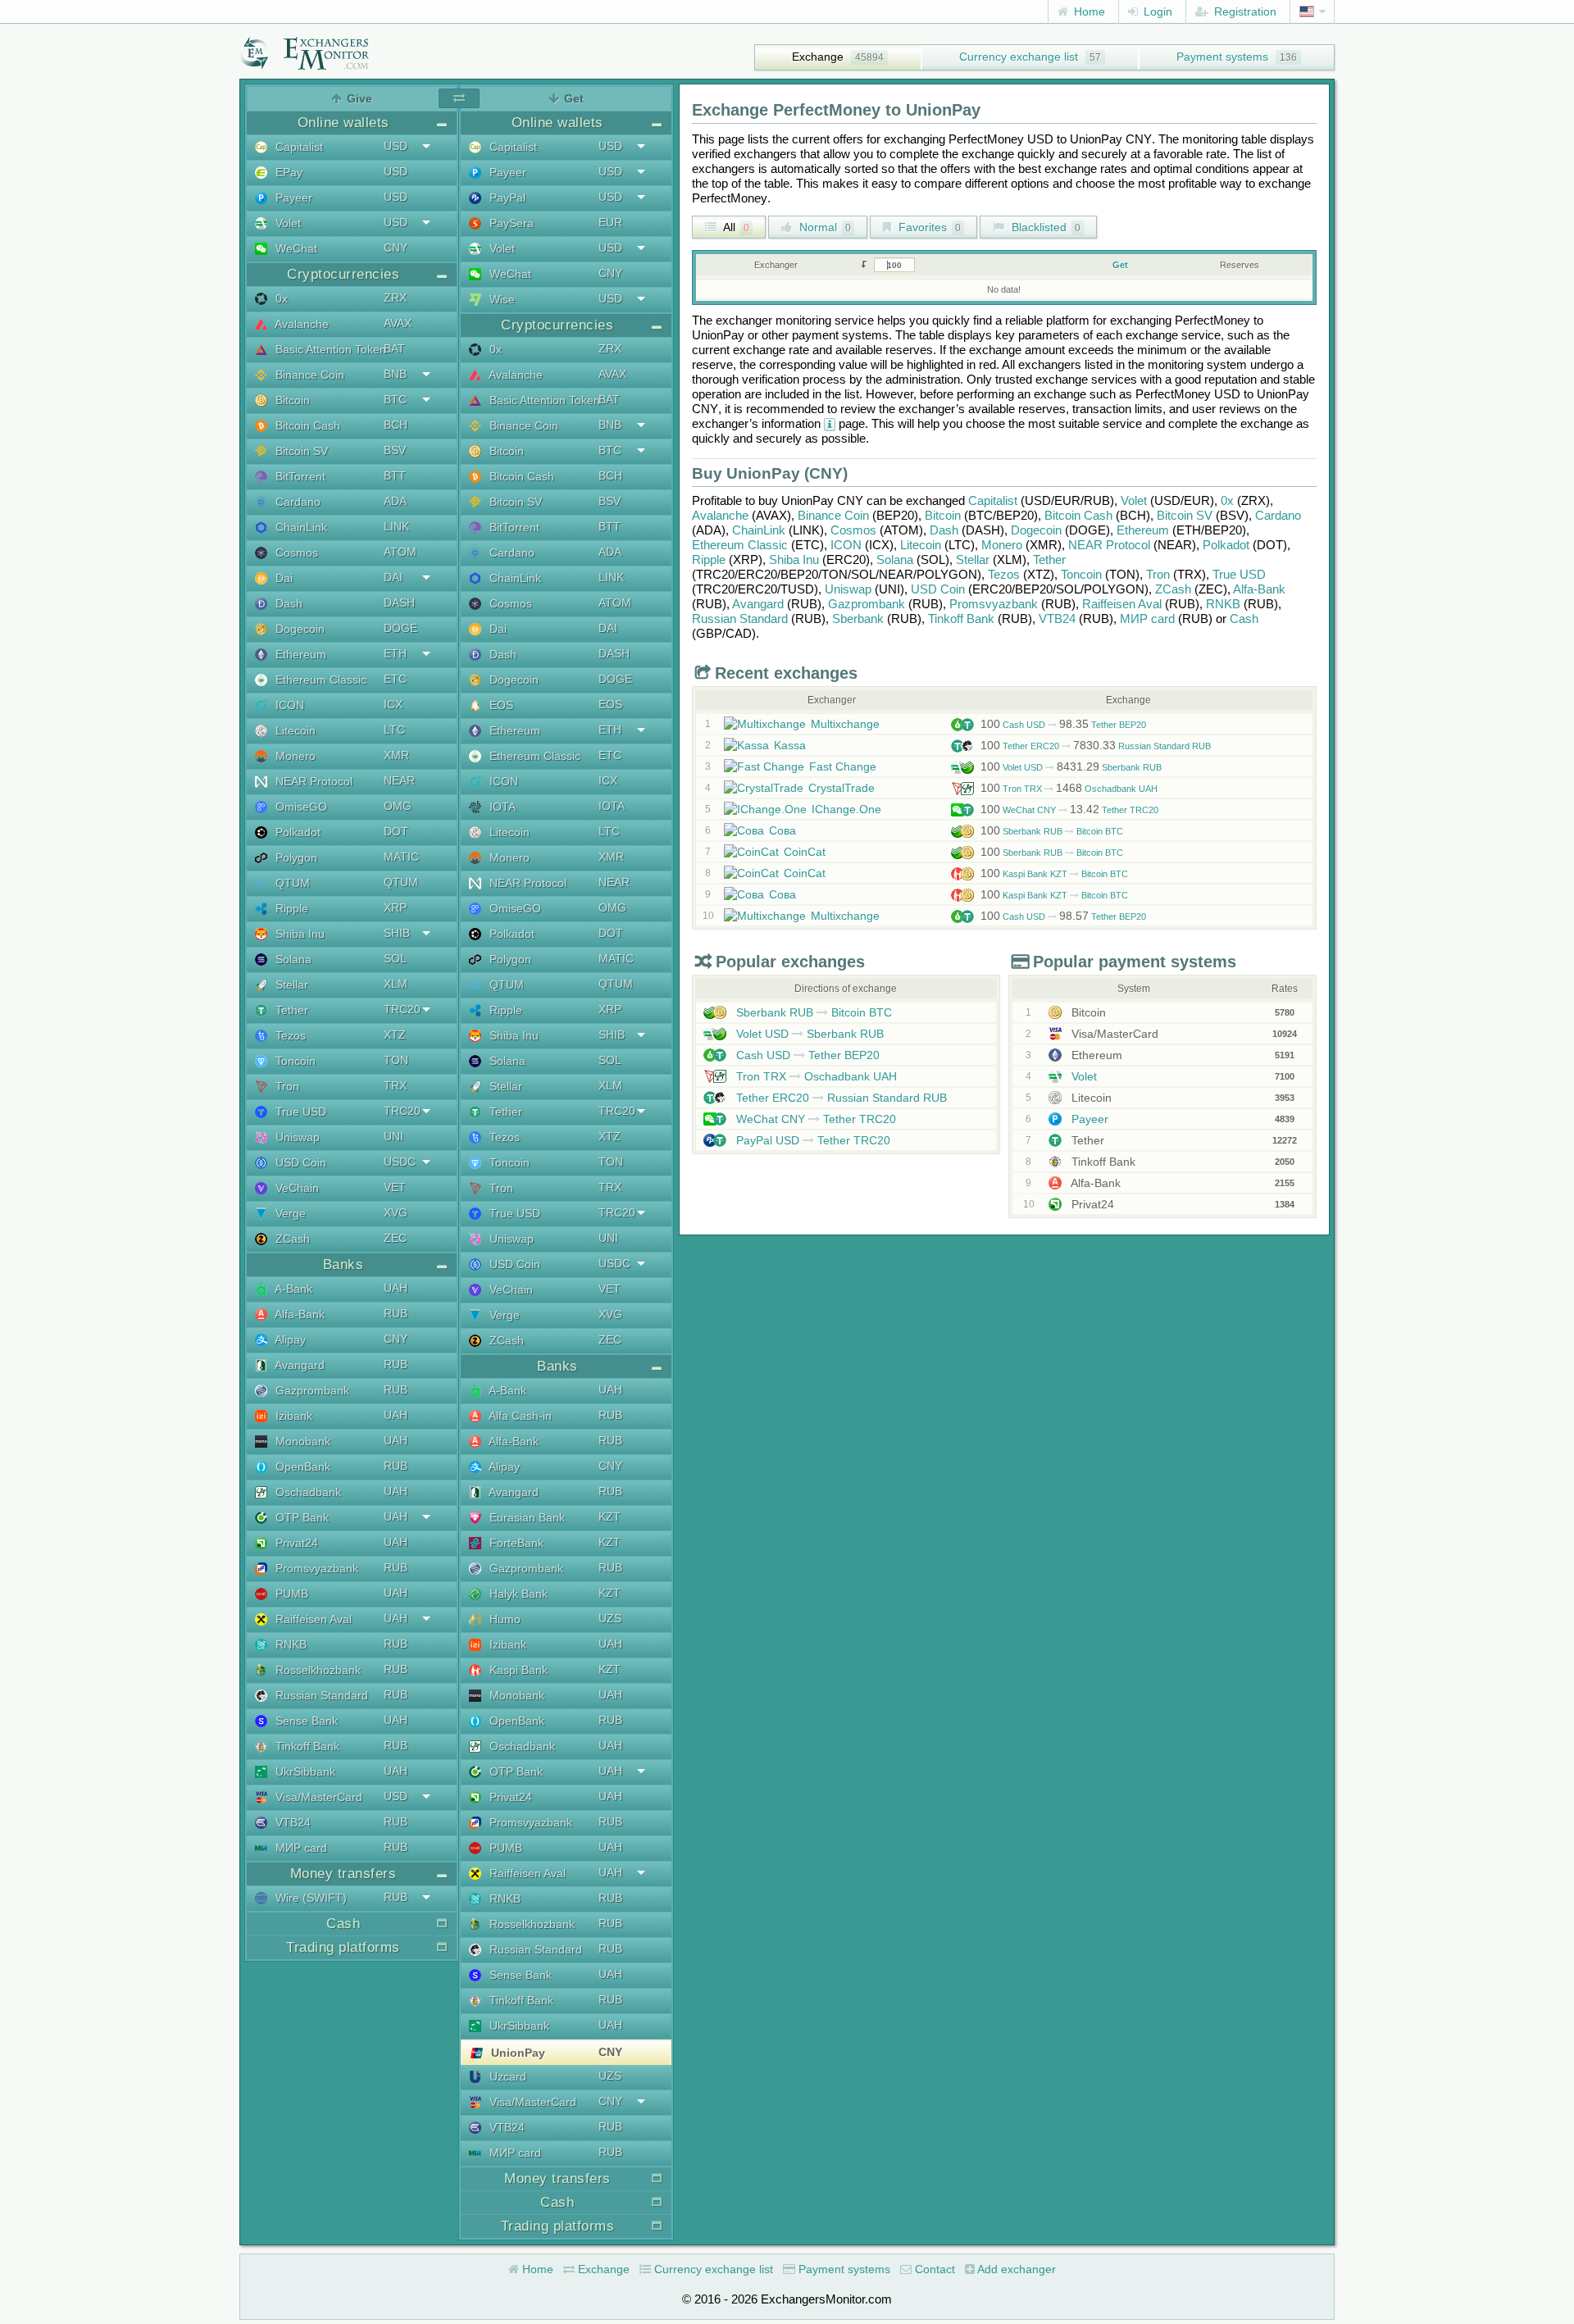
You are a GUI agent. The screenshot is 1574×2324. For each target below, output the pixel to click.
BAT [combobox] (394, 348)
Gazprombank (311, 1390)
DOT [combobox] (396, 831)
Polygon (295, 857)
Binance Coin (308, 375)
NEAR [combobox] (399, 780)
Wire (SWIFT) (309, 1898)
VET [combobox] (395, 1187)
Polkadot (296, 832)
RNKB (289, 1644)
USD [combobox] (396, 146)
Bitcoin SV (300, 451)
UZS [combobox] (610, 1618)
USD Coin (299, 1162)
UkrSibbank (304, 1771)
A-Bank (292, 1289)
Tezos (289, 1035)
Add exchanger (1015, 2269)
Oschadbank (307, 1492)
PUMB (290, 1594)
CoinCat (805, 852)
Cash (1244, 619)
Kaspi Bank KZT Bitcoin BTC (1054, 874)
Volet (287, 223)
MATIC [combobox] (401, 857)
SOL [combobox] (395, 958)
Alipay (289, 1339)
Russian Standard (320, 1695)
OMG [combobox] (398, 806)
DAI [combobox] (393, 577)
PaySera (510, 223)
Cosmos (295, 553)
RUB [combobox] (396, 1313)
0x (280, 298)
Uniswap (296, 1137)
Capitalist (298, 147)
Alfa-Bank (298, 1314)
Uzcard (506, 2076)
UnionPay (516, 2053)
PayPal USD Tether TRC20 (812, 1140)
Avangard (298, 1365)
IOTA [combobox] (612, 806)
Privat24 (295, 1543)
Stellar (290, 985)
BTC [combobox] (395, 399)
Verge (289, 1213)
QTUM (291, 883)
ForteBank (515, 1543)
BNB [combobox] (395, 374)
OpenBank (301, 1467)
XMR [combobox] (396, 755)
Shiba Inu (298, 934)
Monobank (301, 1441)
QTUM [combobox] (401, 882)
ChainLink (300, 527)
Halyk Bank (517, 1594)
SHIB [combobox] (397, 933)
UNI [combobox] (393, 1136)
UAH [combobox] (396, 1288)
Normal (823, 227)
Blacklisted (1044, 227)
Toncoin (294, 1061)
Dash (287, 603)
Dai (282, 578)
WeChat (295, 248)
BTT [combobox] (395, 475)
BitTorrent (299, 476)
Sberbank (858, 619)
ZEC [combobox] (395, 1238)
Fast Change (843, 766)
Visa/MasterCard (317, 1797)
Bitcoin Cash (306, 425)
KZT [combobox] (610, 1517)
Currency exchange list (1019, 57)
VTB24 (291, 1822)
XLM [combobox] (396, 984)
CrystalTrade (842, 788)
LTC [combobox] (394, 730)
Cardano (296, 502)
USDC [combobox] (400, 1162)
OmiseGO (300, 807)
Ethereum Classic (319, 680)
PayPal (506, 198)
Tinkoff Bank (306, 1746)
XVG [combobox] (396, 1212)
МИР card (300, 1848)
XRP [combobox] (395, 907)
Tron (286, 1086)
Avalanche (300, 324)
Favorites (928, 227)
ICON (288, 705)
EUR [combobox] (610, 222)
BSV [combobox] (395, 450)
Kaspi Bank (517, 1670)
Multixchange (845, 724)
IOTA (501, 807)
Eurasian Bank (525, 1517)
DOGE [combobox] (400, 628)
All (735, 227)
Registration (1244, 11)
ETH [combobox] (395, 653)
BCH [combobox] (396, 425)
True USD (299, 1112)
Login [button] (1156, 11)
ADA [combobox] (395, 501)
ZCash (291, 1239)
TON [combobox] (396, 1060)
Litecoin (294, 730)
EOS (500, 705)
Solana (292, 959)
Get (1120, 265)
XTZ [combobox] (395, 1035)
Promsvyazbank (315, 1568)
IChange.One (846, 809)
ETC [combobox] (395, 679)
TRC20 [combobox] (402, 1009)
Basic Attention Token (329, 349)
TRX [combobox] (395, 1085)
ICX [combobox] (393, 704)
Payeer (292, 198)
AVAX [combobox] (398, 323)
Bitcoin (291, 400)
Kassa (790, 745)
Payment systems (1222, 57)
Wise (500, 299)
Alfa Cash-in (519, 1416)
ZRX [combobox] (395, 298)
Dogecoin (298, 629)
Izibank (292, 1416)
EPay (287, 172)
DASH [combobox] (399, 603)
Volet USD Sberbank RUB (1071, 767)
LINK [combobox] (396, 526)
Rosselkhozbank (316, 1670)
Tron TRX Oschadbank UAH (1069, 789)
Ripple (290, 908)
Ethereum (299, 654)
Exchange (818, 57)
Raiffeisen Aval (312, 1619)
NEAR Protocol (312, 781)
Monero (294, 756)
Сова (782, 830)
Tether (290, 1010)
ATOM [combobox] (400, 552)
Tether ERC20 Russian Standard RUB (1096, 746)
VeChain (296, 1188)
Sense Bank (305, 1721)
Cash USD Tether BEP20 (1063, 725)
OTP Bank (300, 1517)
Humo (503, 1619)
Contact (933, 2269)
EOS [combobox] (610, 704)
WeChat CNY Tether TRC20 (1069, 810)
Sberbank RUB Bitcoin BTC (1052, 831)
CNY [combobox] (396, 248)
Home (1088, 11)
